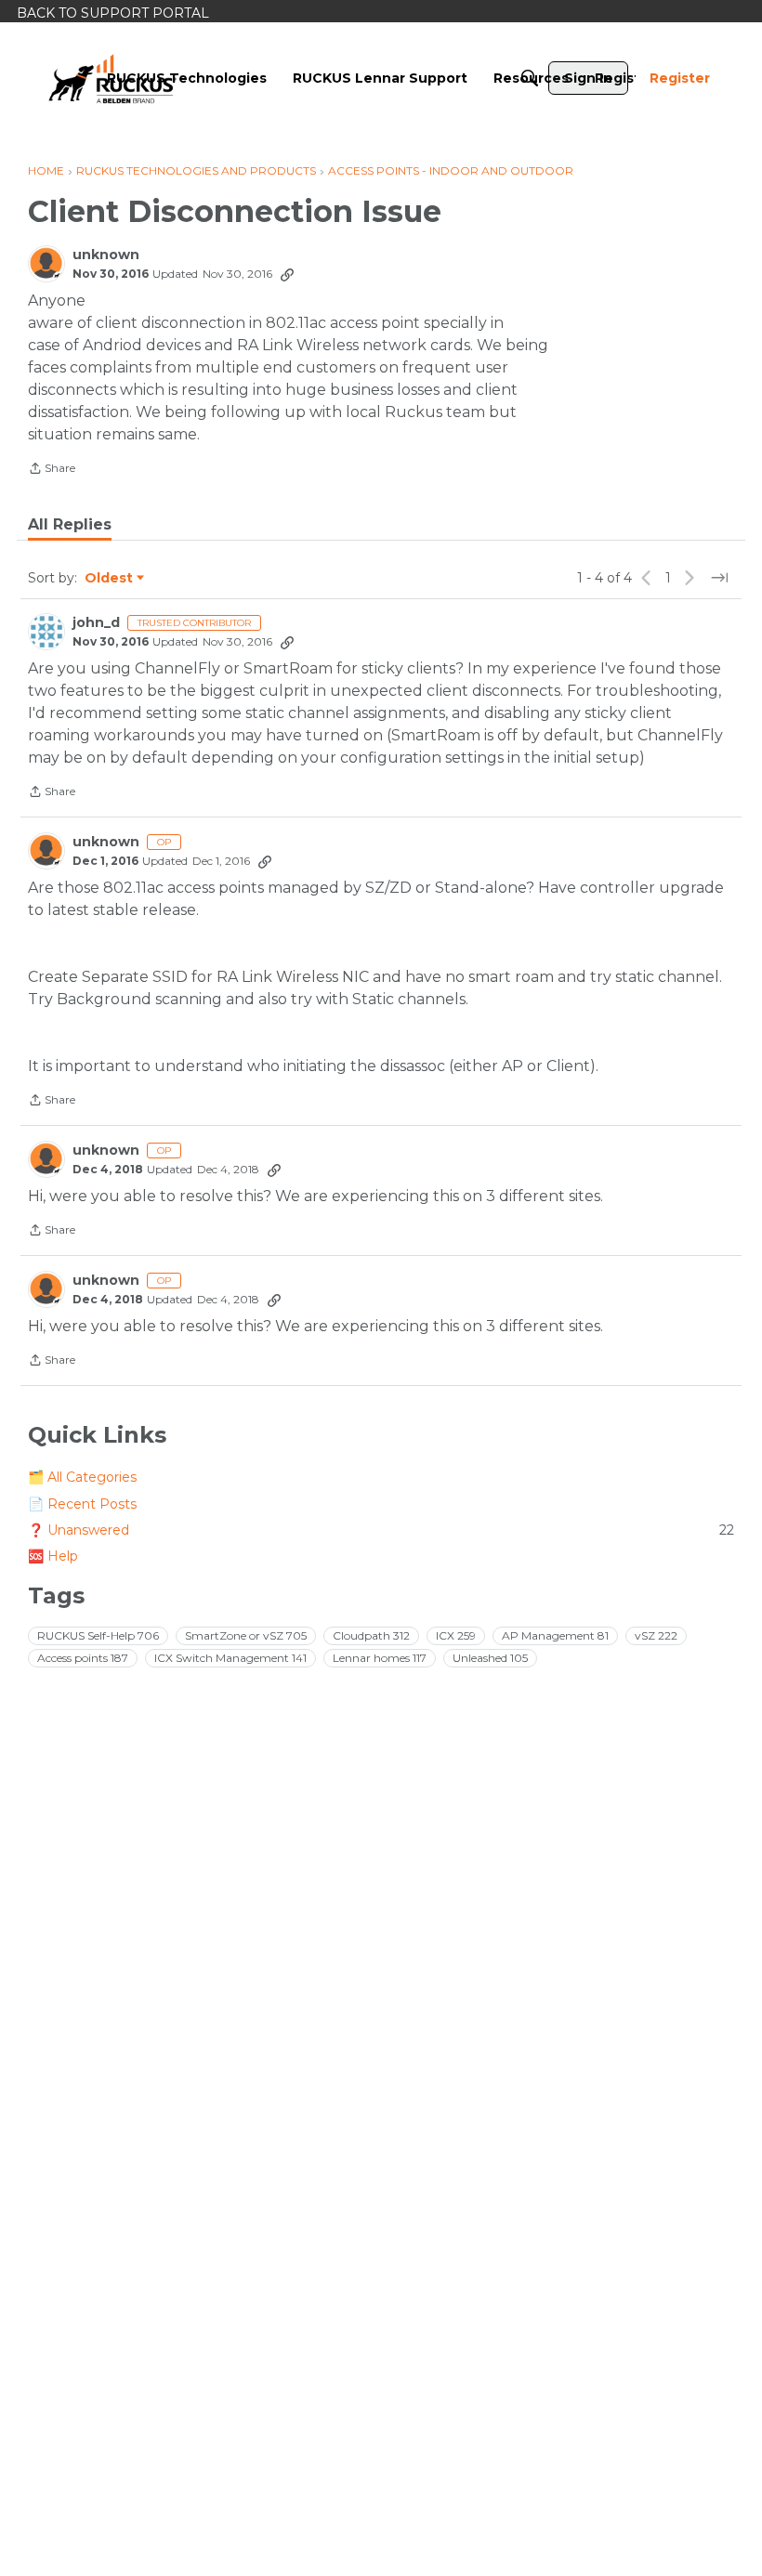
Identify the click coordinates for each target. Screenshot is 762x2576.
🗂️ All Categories (82, 1477)
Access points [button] (83, 1658)
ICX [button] (456, 1635)
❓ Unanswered (381, 1530)
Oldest (110, 579)
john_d (96, 623)
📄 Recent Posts (82, 1504)
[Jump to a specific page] (719, 578)
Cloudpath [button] (371, 1635)
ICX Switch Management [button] (230, 1658)
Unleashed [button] (490, 1658)
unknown (106, 255)
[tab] (70, 525)
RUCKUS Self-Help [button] (98, 1635)
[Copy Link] (287, 274)
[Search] (530, 78)
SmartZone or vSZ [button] (246, 1635)
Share (52, 470)
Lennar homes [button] (380, 1658)
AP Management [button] (555, 1635)
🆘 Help (53, 1556)
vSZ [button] (656, 1635)
